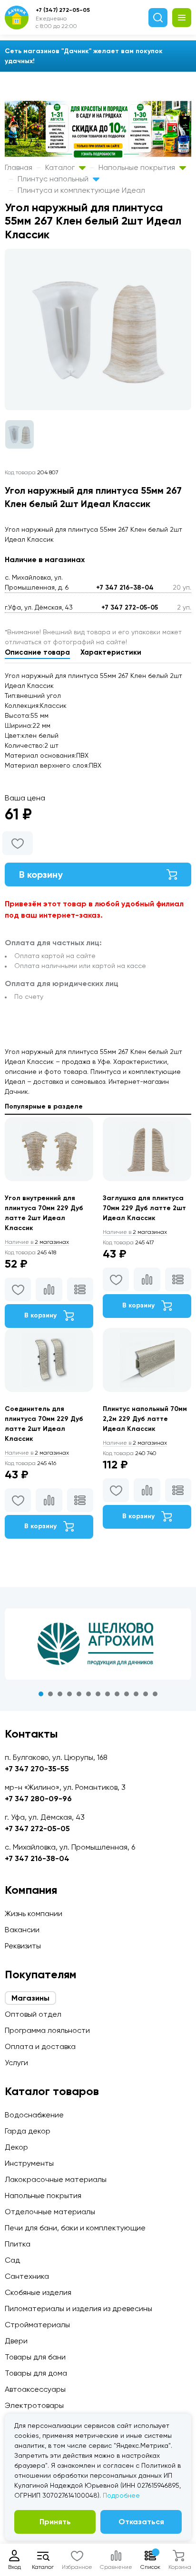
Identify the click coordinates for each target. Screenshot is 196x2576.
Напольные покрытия (138, 167)
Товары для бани (35, 2357)
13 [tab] (155, 1694)
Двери (16, 2341)
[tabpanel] (98, 1644)
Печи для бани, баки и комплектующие (75, 2228)
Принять (55, 2522)
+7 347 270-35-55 (37, 1769)
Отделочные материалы (50, 2212)
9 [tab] (117, 1694)
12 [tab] (146, 1694)
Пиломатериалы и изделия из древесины (78, 2308)
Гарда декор (28, 2131)
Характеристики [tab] (111, 652)
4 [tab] (69, 1694)
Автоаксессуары (35, 2389)
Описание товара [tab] (37, 652)
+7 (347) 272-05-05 (63, 10)
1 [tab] (41, 1694)
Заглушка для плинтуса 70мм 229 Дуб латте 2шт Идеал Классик (144, 1208)
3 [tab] (60, 1694)
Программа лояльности (47, 2030)
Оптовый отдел (33, 2014)
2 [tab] (50, 1694)
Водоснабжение (34, 2115)
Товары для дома (36, 2373)
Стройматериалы (37, 2325)
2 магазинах (37, 1242)
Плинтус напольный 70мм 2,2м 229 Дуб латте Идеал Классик (145, 1419)
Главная (19, 167)
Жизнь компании (34, 1913)
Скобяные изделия (38, 2292)
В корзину (41, 874)
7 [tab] (98, 1694)
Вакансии (22, 1930)
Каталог (61, 167)
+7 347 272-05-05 (130, 607)
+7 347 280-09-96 (38, 1799)
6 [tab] (88, 1694)
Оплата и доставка (40, 2046)
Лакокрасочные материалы (56, 2179)
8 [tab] (108, 1694)
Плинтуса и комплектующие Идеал (81, 190)
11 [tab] (136, 1694)
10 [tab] (127, 1694)
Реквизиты (23, 1946)
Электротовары (34, 2405)
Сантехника (27, 2276)
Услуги (16, 2063)
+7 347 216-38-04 (125, 588)
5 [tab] (79, 1694)
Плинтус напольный (54, 179)
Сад (12, 2260)
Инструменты (29, 2163)
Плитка (18, 2244)
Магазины (30, 1998)
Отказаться (141, 2522)
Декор (16, 2147)
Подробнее (121, 2495)
